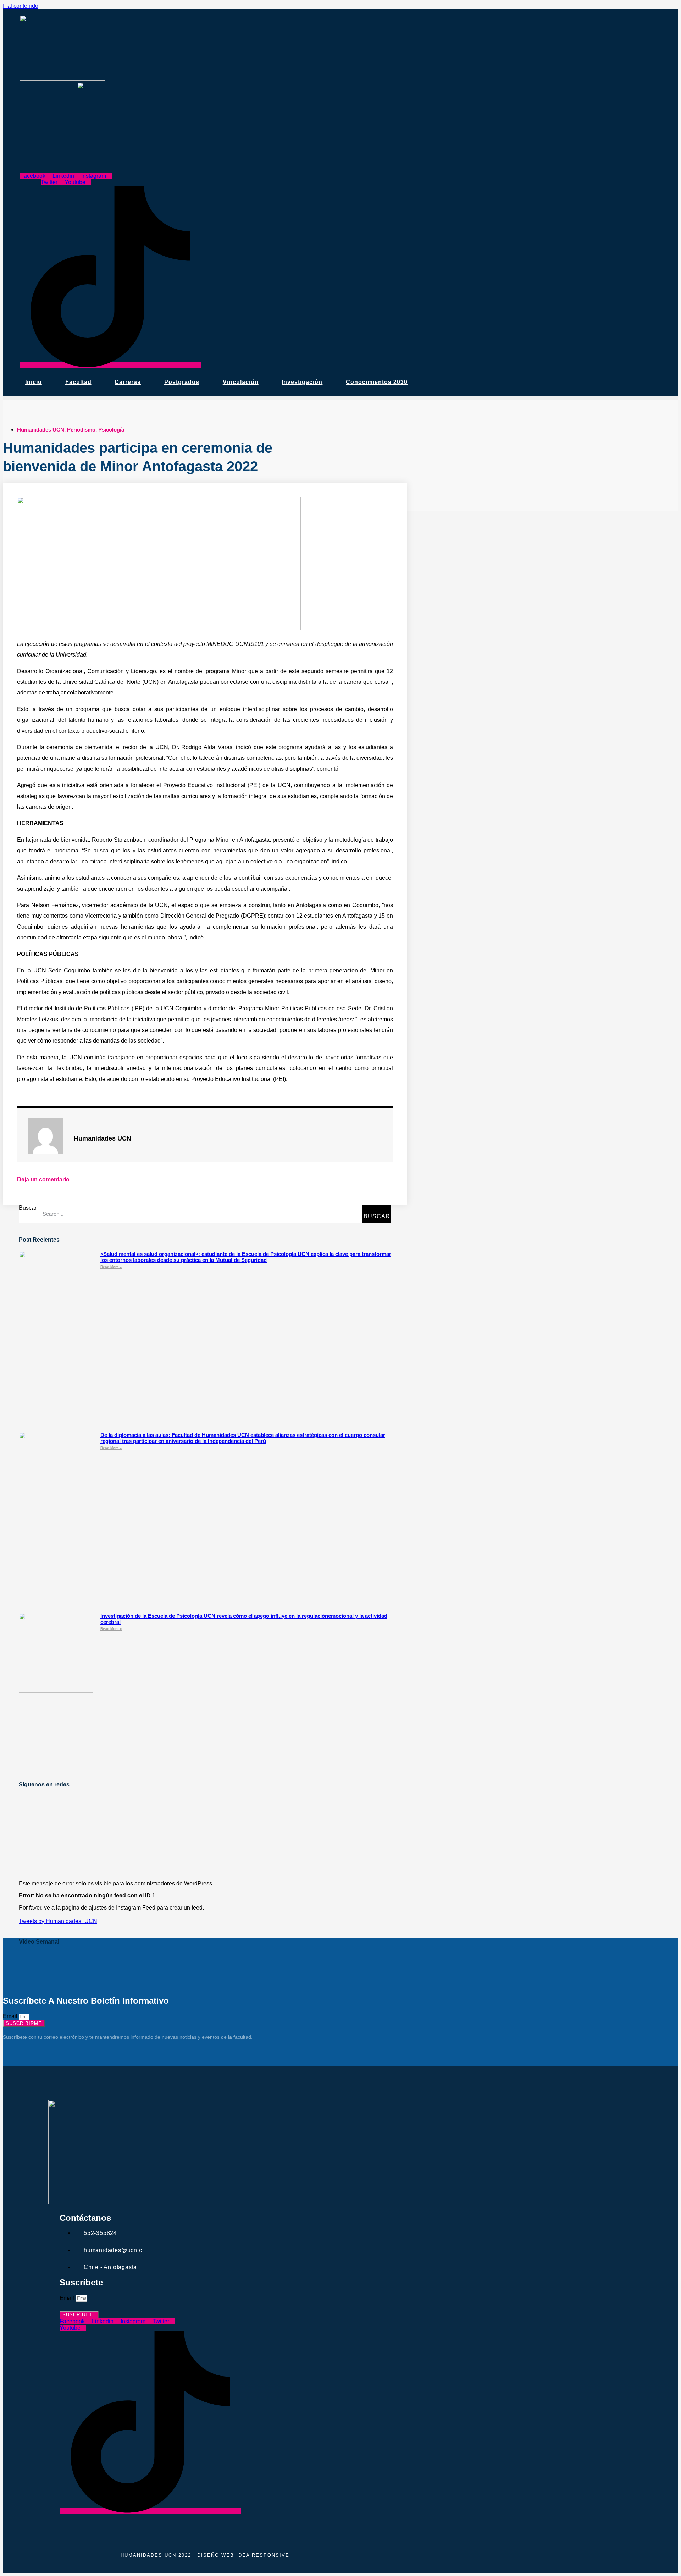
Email (11, 2016)
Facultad (78, 382)
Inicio (34, 382)
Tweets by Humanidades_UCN (58, 1921)
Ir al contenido (21, 6)
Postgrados (182, 382)
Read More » (111, 1267)
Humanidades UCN (41, 430)
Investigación (302, 382)
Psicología (111, 430)
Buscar (28, 1208)
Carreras (128, 382)
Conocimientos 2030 (377, 382)
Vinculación (241, 382)
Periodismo (81, 430)
